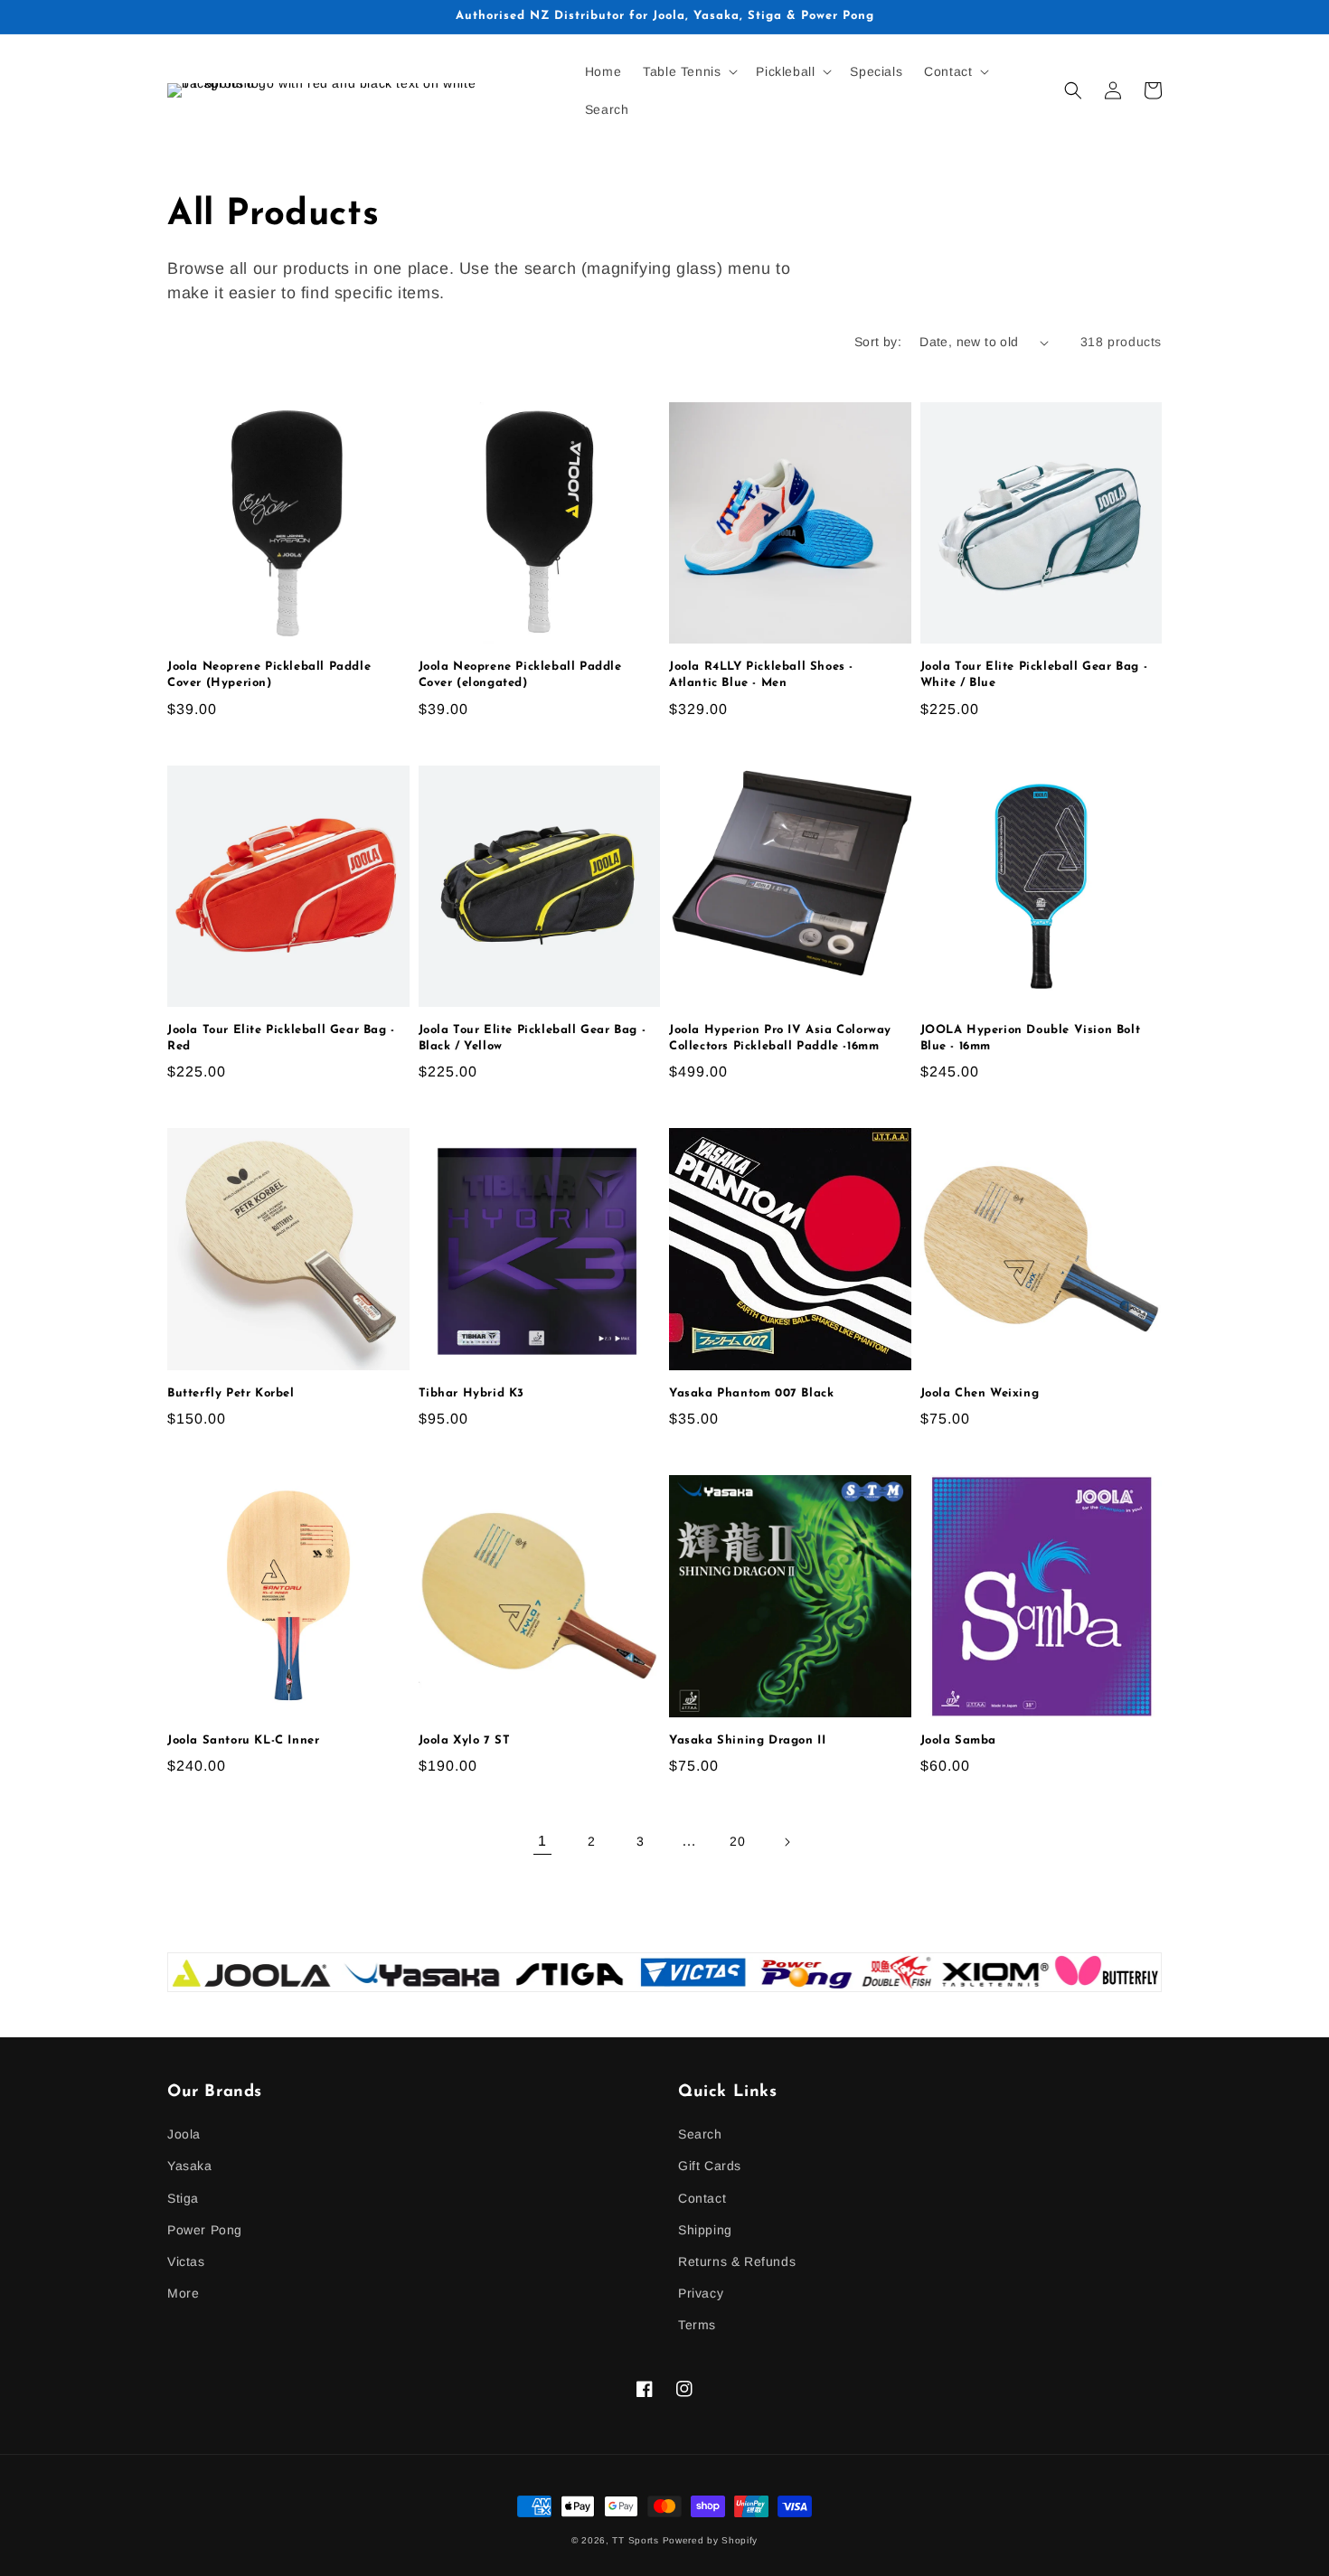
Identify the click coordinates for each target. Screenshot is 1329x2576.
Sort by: (878, 342)
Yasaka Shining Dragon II (747, 1740)
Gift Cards (710, 2166)
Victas (186, 2261)
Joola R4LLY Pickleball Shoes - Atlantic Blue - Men (761, 675)
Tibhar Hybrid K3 (472, 1393)
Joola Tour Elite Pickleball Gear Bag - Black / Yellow (533, 1038)
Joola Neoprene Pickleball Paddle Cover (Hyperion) (269, 675)
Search (700, 2134)
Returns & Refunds (737, 2261)
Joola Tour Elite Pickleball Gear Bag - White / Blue (1034, 675)
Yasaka (190, 2166)
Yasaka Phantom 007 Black (751, 1393)
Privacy (701, 2293)
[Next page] (787, 1842)
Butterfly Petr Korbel (231, 1393)
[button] (688, 71)
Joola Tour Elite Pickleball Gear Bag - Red (281, 1038)
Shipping (705, 2230)
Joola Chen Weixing (980, 1393)
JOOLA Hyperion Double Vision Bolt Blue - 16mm (1031, 1038)
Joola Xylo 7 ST (465, 1740)
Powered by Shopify (711, 2540)
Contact (702, 2198)
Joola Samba (959, 1740)
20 (737, 1841)
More (183, 2293)
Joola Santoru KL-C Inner (243, 1740)
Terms (697, 2325)
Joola (184, 2134)
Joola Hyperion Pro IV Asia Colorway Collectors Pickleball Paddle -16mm (780, 1038)
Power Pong (205, 2230)
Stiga (183, 2198)
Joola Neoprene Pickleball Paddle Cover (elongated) (520, 675)
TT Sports (635, 2540)
